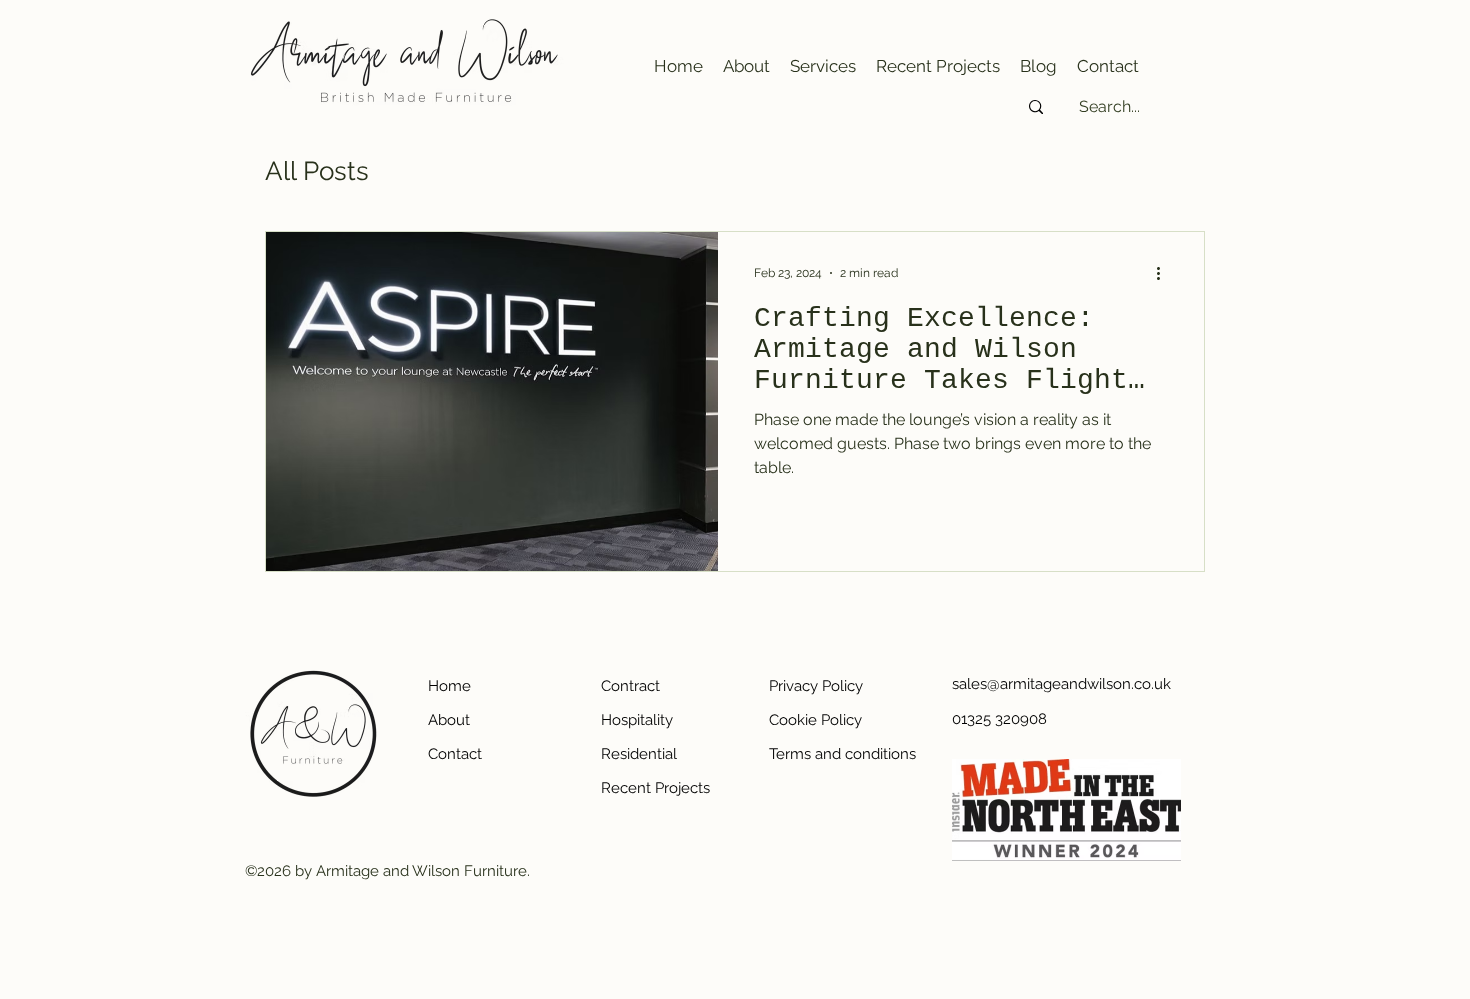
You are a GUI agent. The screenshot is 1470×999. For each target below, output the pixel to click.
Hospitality (637, 720)
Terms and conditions (839, 754)
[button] (823, 66)
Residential (639, 754)
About (449, 720)
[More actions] (1165, 273)
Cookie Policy (815, 720)
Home (449, 686)
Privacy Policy (816, 686)
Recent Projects (655, 788)
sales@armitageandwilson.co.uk (1022, 684)
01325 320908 (999, 719)
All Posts (317, 171)
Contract (630, 686)
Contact (455, 754)
